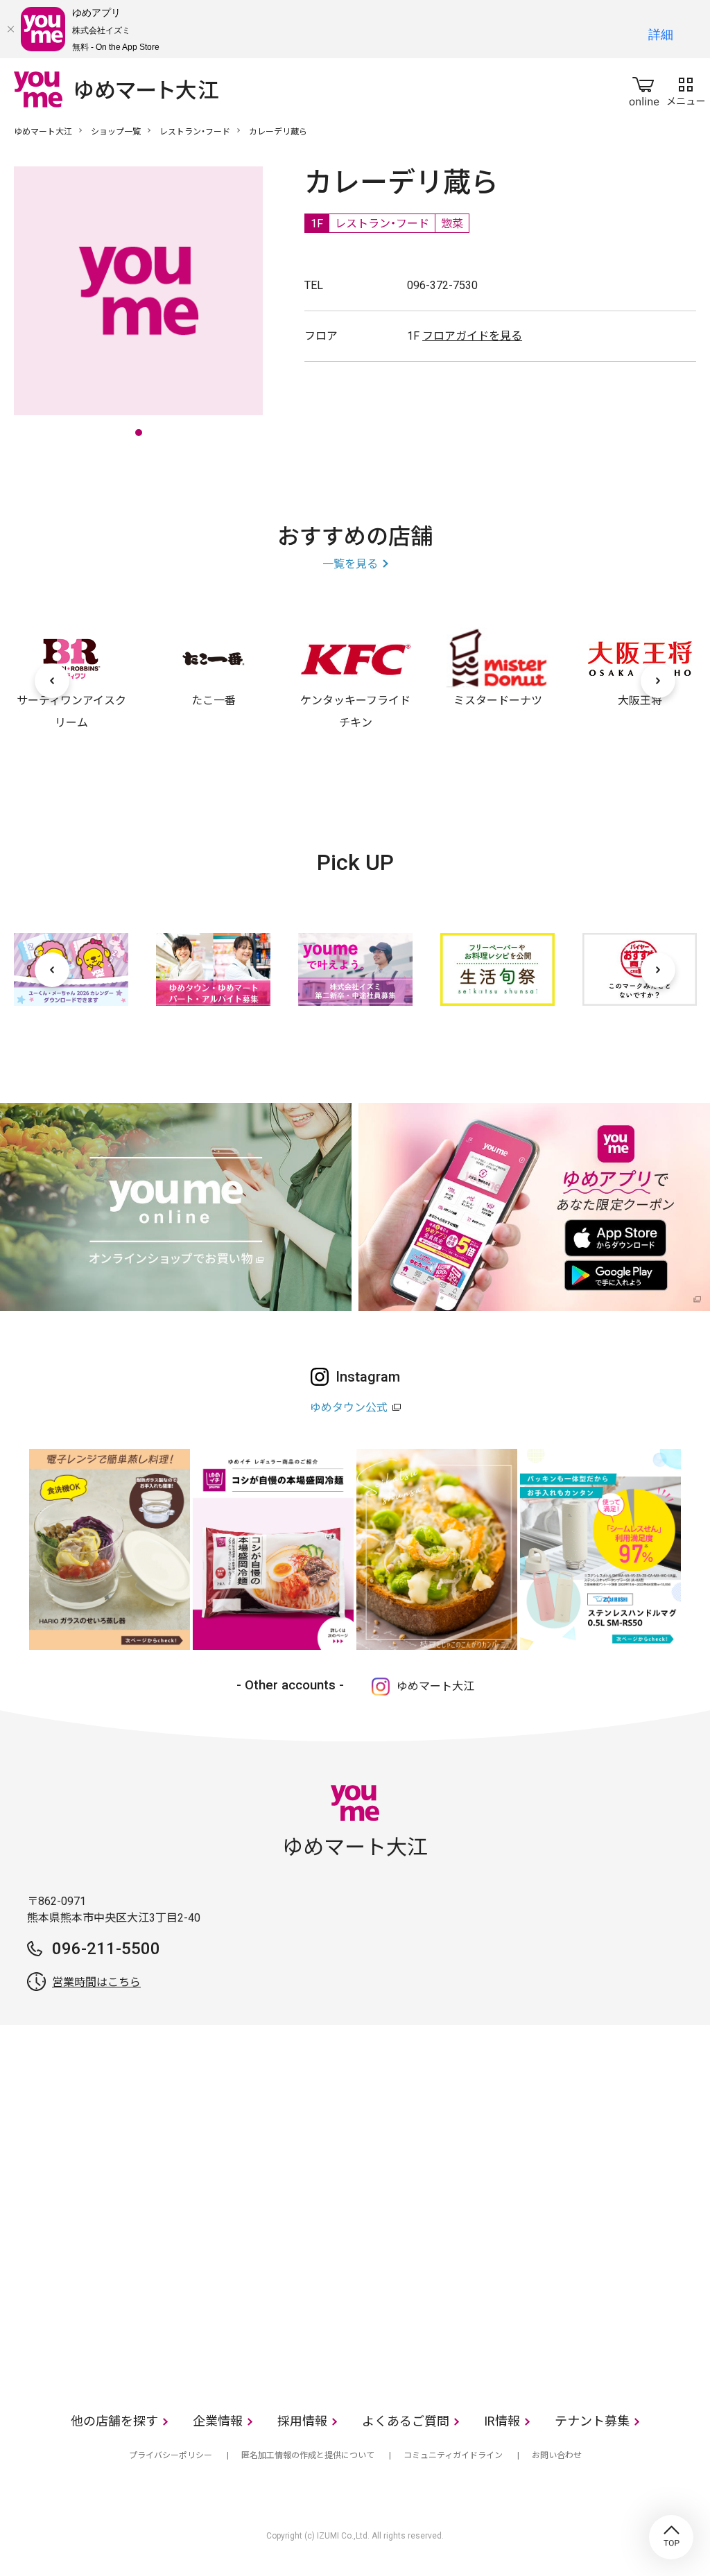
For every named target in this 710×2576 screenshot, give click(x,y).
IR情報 (502, 2421)
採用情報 (302, 2421)
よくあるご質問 (406, 2421)
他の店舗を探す (114, 2421)
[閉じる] (10, 29)
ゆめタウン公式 (349, 1408)
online (644, 89)
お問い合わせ (557, 2455)
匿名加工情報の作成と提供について (308, 2455)
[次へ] (658, 681)
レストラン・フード (195, 132)
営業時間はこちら (96, 1982)
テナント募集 (592, 2421)
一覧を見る (350, 564)
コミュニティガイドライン (453, 2455)
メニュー (686, 89)
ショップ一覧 (116, 132)
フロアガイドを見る (472, 336)
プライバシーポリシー (171, 2455)
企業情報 (218, 2421)
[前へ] (52, 681)
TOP (671, 2537)
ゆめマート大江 (43, 132)
